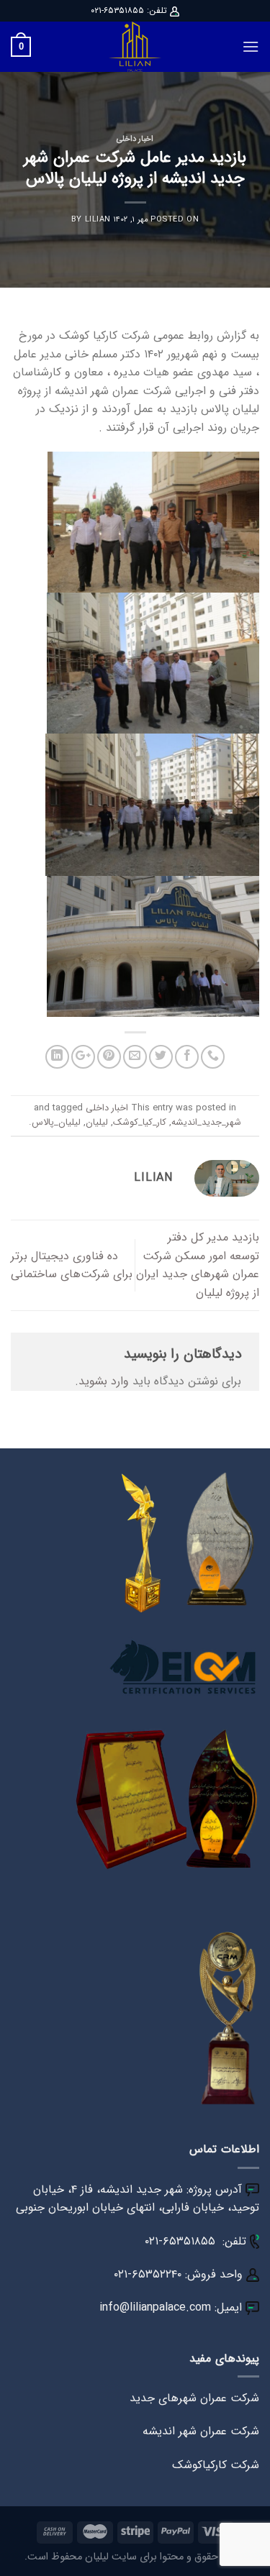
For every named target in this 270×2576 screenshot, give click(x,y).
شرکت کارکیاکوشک (216, 2465)
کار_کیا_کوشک (140, 1123)
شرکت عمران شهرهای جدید (194, 2398)
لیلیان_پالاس (56, 1123)
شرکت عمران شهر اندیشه (201, 2431)
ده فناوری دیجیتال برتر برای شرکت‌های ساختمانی (72, 1265)
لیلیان (97, 1123)
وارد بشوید (104, 1381)
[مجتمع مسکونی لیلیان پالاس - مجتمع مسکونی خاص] (135, 47)
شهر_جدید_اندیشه (206, 1123)
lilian (98, 219)
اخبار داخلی (135, 139)
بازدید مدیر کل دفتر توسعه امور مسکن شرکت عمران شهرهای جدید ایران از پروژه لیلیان (198, 1265)
